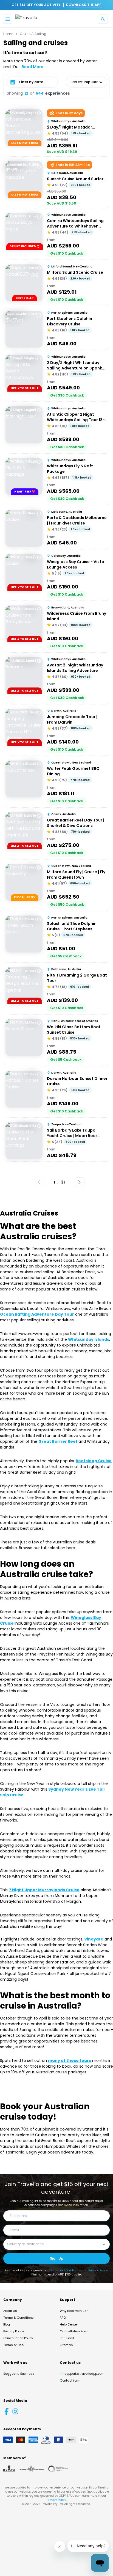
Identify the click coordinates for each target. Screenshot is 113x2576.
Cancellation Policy (18, 2338)
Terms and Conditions (65, 2270)
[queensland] (58, 2469)
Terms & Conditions (19, 2318)
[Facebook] (7, 2411)
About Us (10, 2311)
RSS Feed (67, 2338)
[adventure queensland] (32, 2469)
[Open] (104, 2244)
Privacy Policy (98, 2270)
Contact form (70, 2380)
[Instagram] (15, 2411)
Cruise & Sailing (33, 34)
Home (8, 34)
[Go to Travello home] (26, 19)
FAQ (63, 2318)
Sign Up (57, 2258)
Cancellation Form (74, 2331)
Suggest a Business (19, 2374)
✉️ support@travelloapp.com (82, 2374)
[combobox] (52, 2244)
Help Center (69, 2324)
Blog (7, 2324)
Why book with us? (74, 2311)
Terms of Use (13, 2345)
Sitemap (66, 2345)
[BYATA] (9, 2469)
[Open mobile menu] (8, 19)
